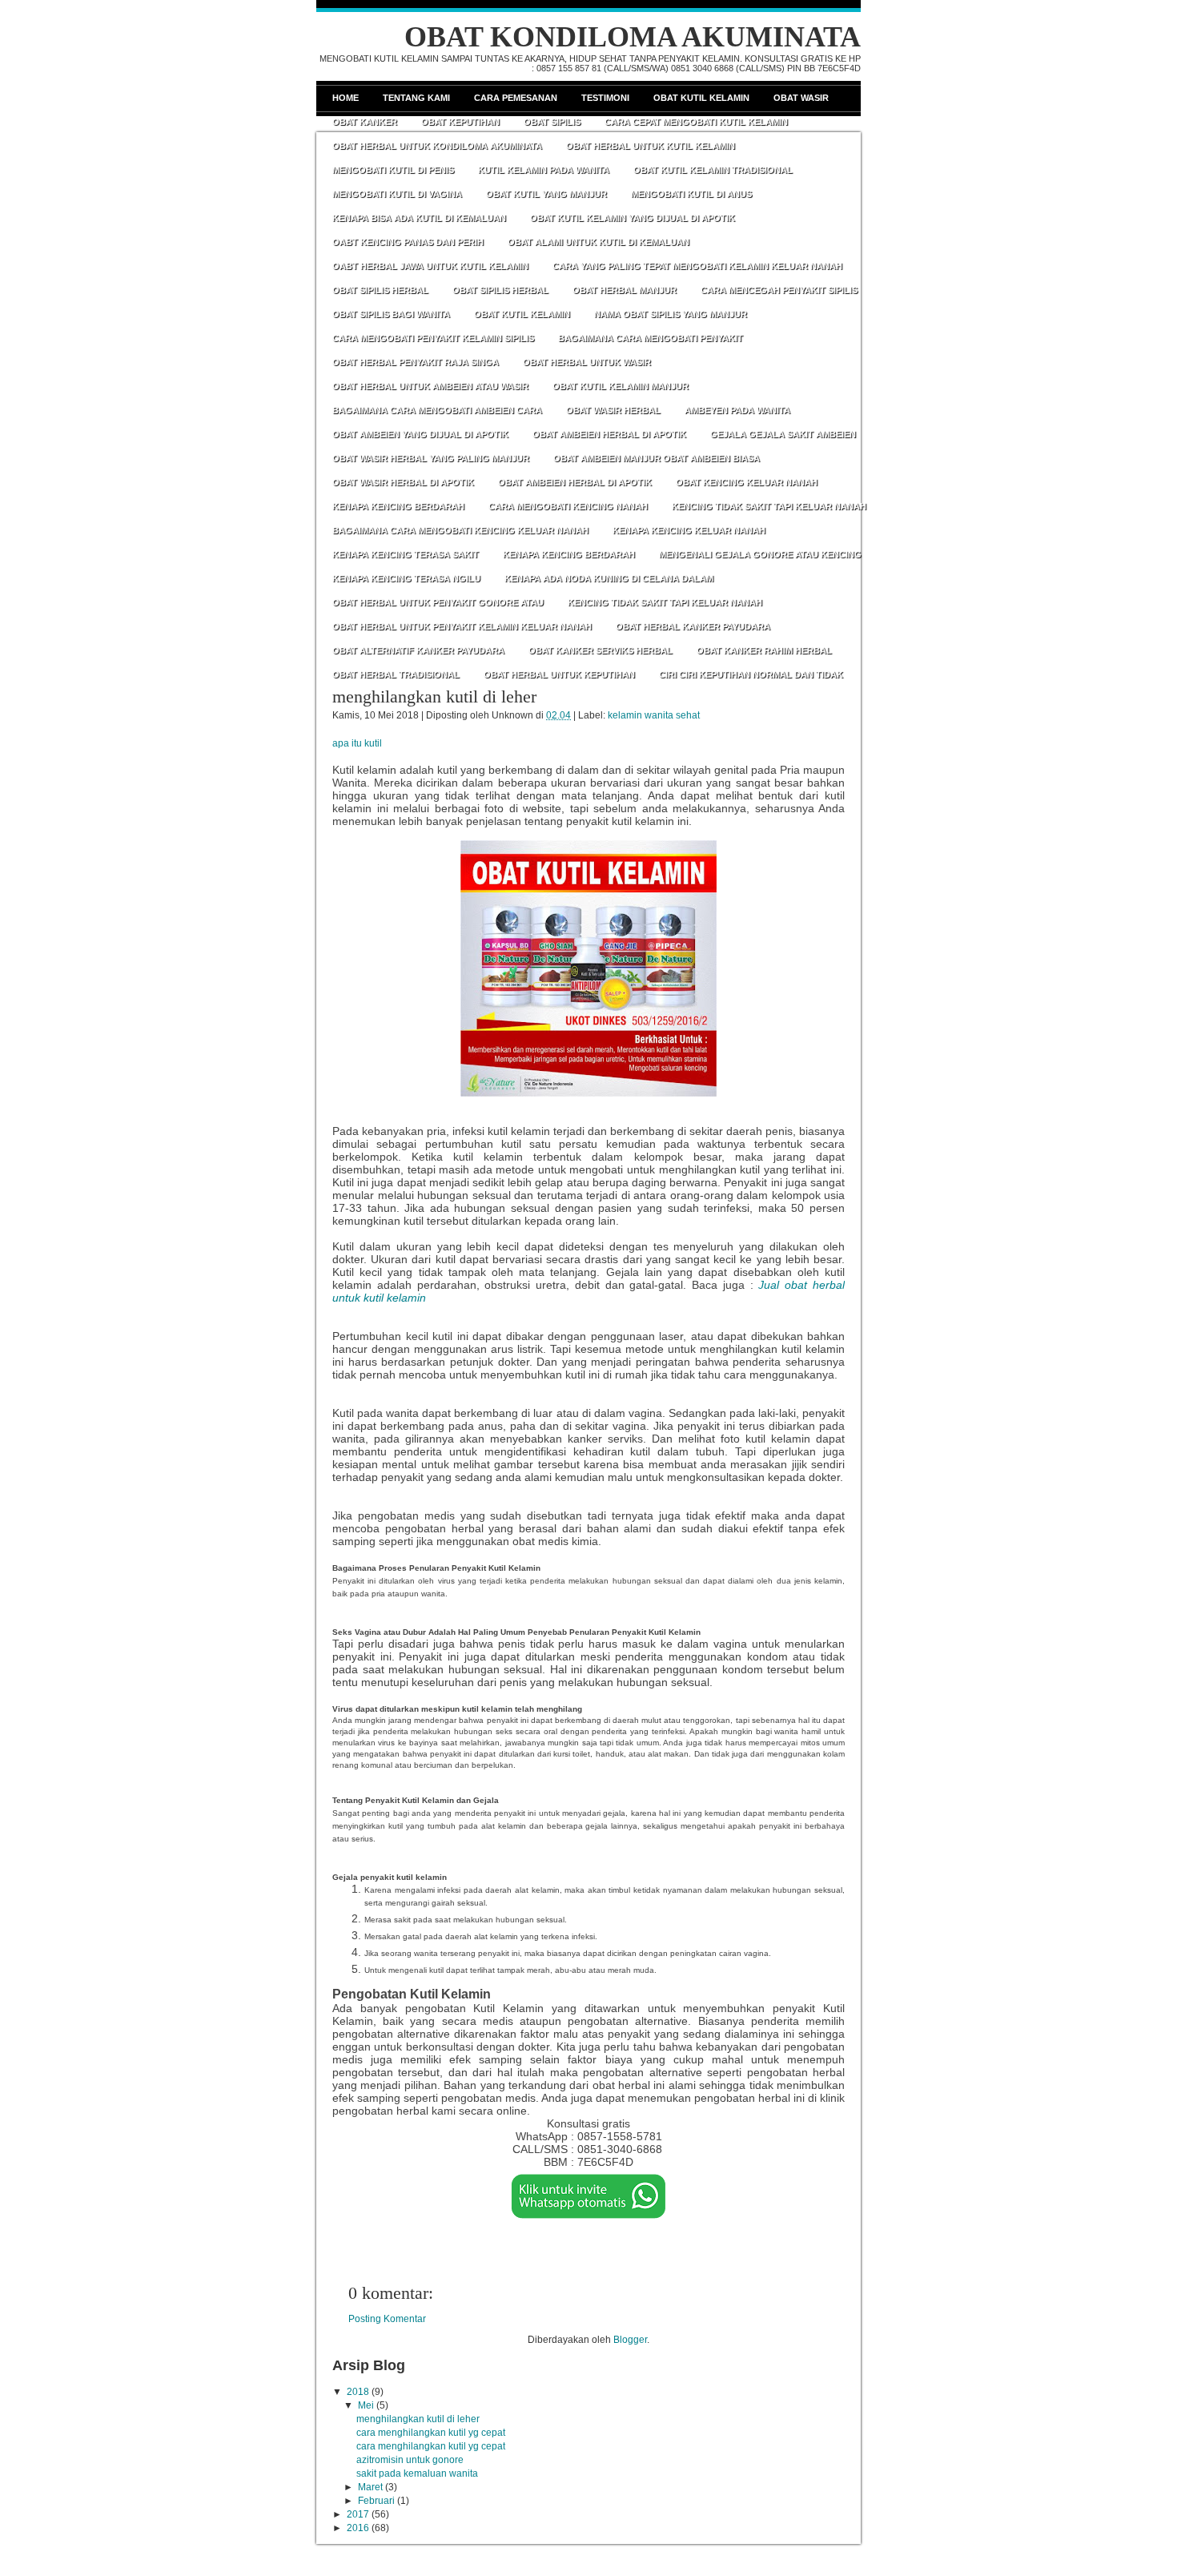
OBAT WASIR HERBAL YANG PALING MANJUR (431, 458)
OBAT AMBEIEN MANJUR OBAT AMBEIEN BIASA (657, 458)
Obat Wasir (801, 98)
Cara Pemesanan (516, 98)
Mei (366, 2405)
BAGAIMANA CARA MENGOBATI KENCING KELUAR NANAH (460, 530)
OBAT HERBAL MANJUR (625, 290)
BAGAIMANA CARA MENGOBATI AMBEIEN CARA (437, 410)
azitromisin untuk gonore (410, 2460)
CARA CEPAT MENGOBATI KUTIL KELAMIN (696, 122)
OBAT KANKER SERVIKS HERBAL (601, 650)
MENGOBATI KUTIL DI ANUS (691, 194)
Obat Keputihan (460, 122)
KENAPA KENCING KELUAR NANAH (689, 530)
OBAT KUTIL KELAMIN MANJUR (621, 386)
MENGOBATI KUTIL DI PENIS (393, 170)
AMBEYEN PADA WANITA (737, 410)
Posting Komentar (387, 2319)
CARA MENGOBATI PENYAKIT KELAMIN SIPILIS (433, 338)
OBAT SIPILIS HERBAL (380, 290)
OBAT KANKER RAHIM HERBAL (764, 650)
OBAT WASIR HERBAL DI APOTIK (403, 482)
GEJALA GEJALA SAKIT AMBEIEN (783, 434)
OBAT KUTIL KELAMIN (522, 314)
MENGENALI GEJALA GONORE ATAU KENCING (760, 554)
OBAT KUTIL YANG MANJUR (546, 194)
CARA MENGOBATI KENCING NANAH (568, 506)
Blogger (630, 2340)
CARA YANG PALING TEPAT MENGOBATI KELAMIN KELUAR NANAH (697, 266)
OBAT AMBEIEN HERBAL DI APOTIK (609, 434)
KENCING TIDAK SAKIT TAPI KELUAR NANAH (769, 506)
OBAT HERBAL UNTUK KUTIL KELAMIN (651, 146)
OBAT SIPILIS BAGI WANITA (391, 314)
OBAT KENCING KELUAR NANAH (747, 482)
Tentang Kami (416, 98)
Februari (376, 2501)
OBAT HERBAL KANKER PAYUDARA (693, 626)
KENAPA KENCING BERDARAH (398, 506)
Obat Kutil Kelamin (701, 98)
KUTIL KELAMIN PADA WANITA (544, 170)
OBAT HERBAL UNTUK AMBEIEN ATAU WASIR (430, 386)
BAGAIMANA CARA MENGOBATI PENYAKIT (651, 338)
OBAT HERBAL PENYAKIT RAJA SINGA (416, 362)
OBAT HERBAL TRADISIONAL (396, 674)
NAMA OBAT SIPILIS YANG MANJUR (671, 314)
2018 (358, 2392)
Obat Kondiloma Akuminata (633, 37)
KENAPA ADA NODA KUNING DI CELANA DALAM (609, 578)
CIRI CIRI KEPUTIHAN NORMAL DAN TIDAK (751, 674)
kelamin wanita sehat (654, 715)
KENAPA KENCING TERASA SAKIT (406, 554)
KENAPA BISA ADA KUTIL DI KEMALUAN (419, 218)
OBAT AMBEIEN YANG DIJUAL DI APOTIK (420, 434)
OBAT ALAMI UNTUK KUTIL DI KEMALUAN (599, 242)
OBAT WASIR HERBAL (613, 410)
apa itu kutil (357, 743)
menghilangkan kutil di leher (434, 696)
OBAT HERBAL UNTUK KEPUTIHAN (559, 674)
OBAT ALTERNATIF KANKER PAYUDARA (418, 650)
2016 (358, 2528)
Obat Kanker (365, 122)
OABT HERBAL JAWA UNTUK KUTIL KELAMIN (430, 266)
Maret (370, 2487)
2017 (358, 2514)
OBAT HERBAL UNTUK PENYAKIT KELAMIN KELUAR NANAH (462, 626)
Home (345, 98)
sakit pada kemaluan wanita (417, 2473)
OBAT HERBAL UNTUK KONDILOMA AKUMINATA (437, 146)
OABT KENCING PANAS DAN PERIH (408, 242)
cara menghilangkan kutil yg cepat (431, 2433)
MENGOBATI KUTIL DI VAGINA (397, 194)
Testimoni (605, 98)
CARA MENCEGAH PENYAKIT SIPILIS (779, 290)
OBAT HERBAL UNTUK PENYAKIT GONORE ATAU (438, 602)
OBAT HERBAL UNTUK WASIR (587, 362)
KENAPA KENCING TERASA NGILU (406, 578)
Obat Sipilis (552, 122)
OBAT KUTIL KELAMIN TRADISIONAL (713, 170)
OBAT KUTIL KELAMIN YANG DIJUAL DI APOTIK (633, 218)
